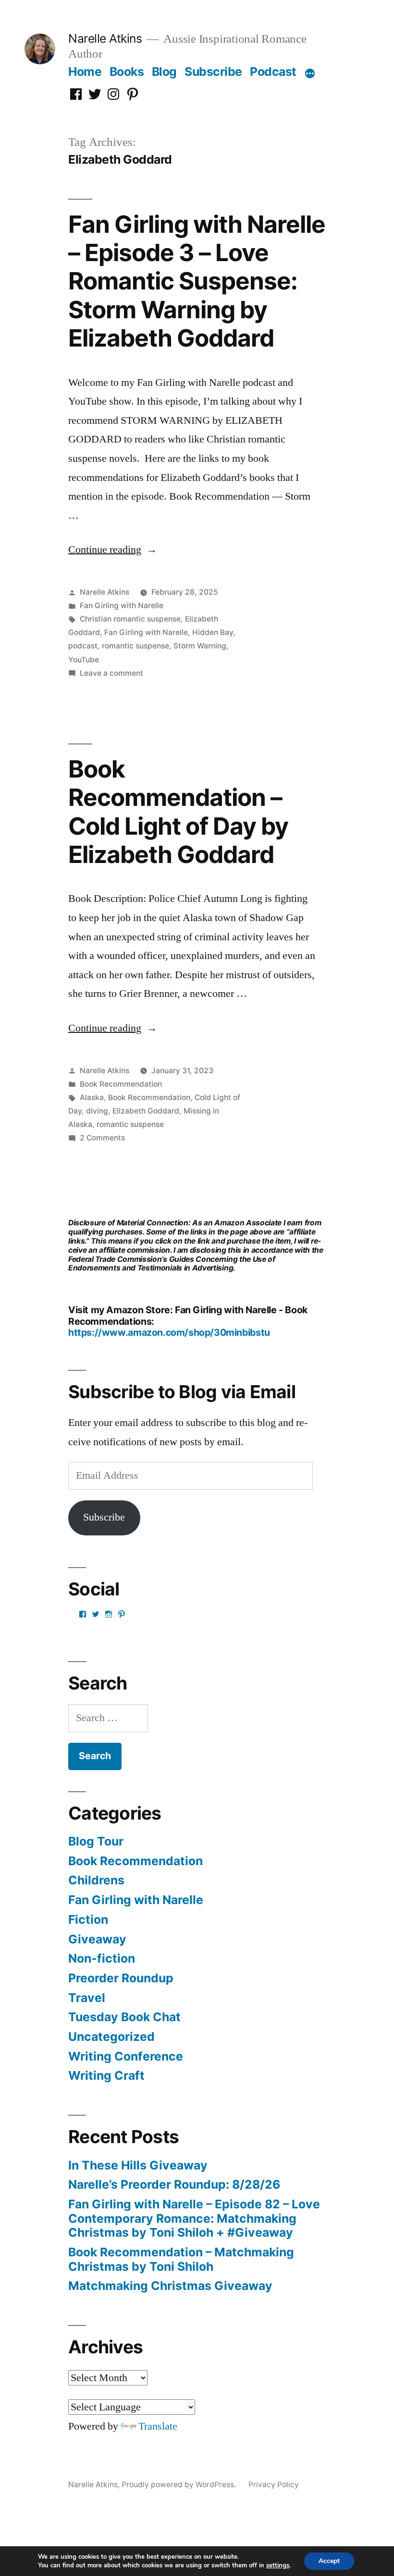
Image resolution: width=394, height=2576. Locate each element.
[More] (310, 73)
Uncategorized (111, 2037)
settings (278, 2565)
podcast (83, 646)
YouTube (84, 660)
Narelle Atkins (105, 38)
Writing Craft (106, 2075)
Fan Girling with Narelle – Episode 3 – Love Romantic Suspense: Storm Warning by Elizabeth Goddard (197, 281)
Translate (158, 2426)
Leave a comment (111, 673)
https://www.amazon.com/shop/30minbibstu (169, 1332)
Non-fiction (102, 1958)
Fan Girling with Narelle (122, 605)
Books (127, 72)
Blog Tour (96, 1841)
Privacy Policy (274, 2485)
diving (97, 1111)
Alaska (92, 1097)
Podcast (273, 72)
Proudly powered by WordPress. (180, 2485)
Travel (87, 1998)
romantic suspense (135, 646)
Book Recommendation (121, 1084)
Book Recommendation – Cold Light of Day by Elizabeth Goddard (178, 812)
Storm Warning (200, 646)
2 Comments (102, 1138)
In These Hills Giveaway (138, 2165)
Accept (329, 2561)
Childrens (96, 1880)
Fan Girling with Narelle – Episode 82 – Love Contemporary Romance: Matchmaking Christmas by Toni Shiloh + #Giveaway (194, 2218)
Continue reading (113, 550)
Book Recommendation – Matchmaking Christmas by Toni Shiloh (181, 2259)
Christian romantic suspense (130, 619)
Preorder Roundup (121, 1978)
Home (85, 72)
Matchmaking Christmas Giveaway (170, 2286)
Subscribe (213, 72)
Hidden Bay (213, 632)
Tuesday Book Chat (124, 2017)
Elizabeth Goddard (146, 1111)
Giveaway (97, 1939)
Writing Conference (126, 2056)
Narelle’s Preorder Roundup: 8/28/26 (174, 2184)
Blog (164, 72)
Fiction (88, 1919)
